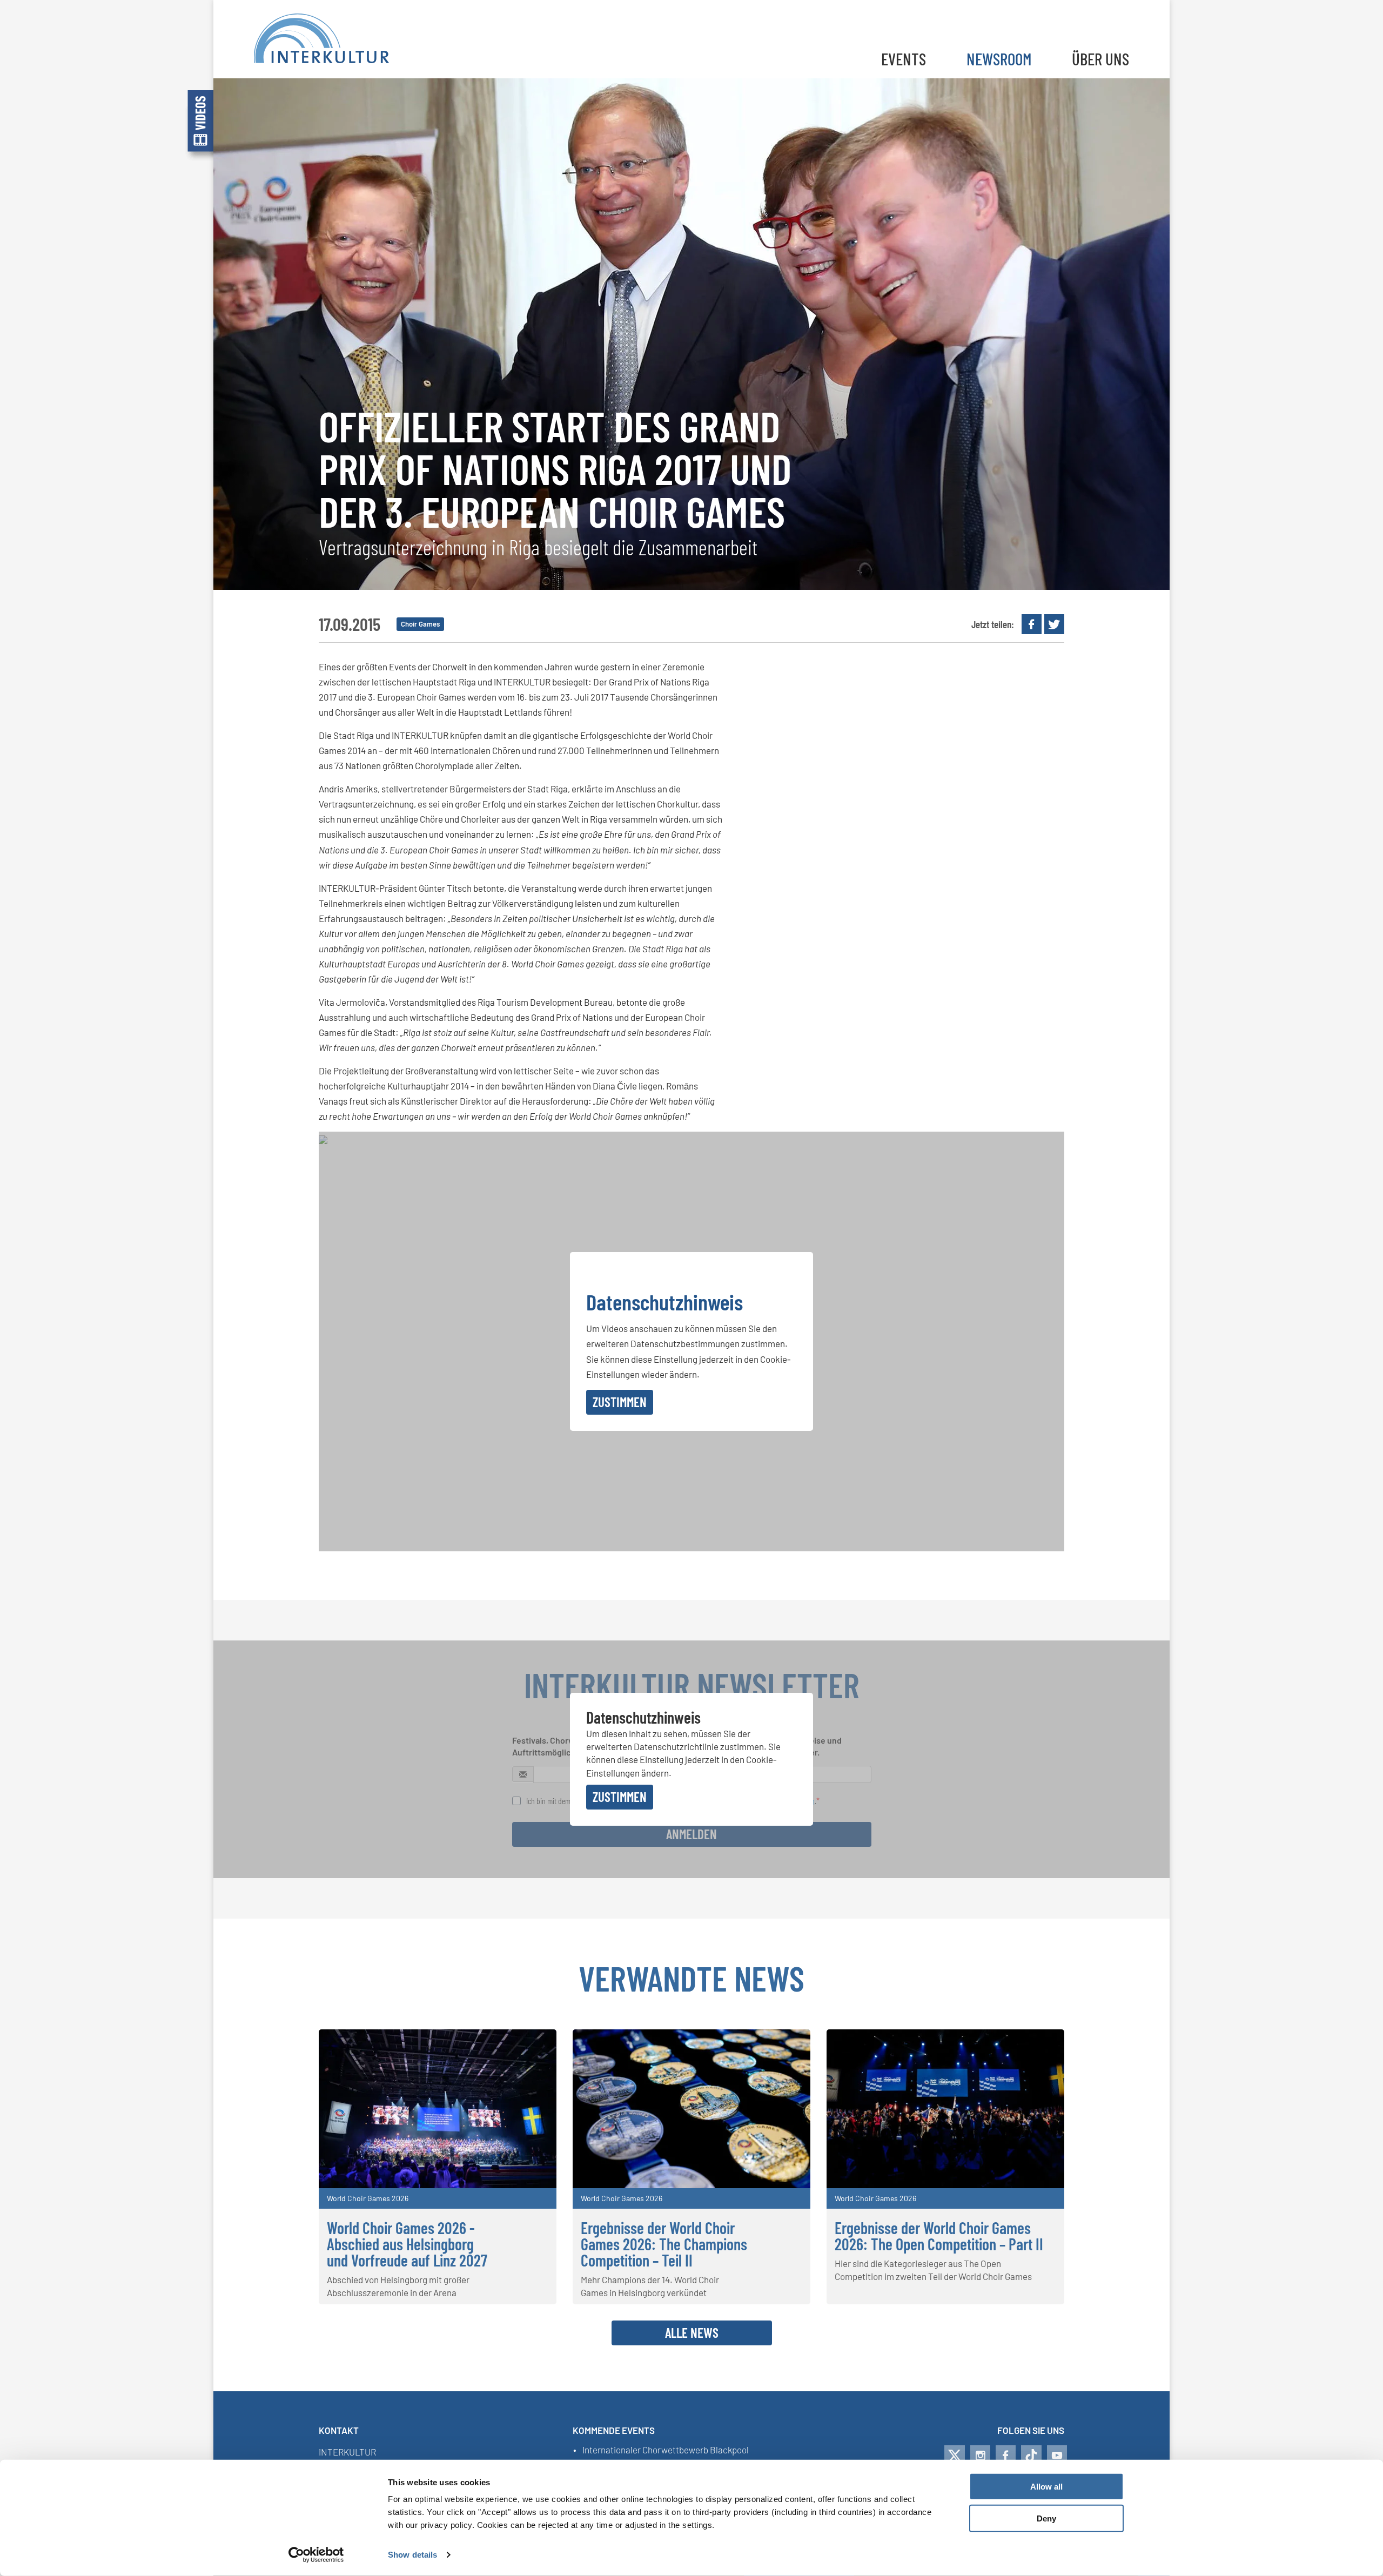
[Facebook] (1006, 2456)
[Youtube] (1057, 2456)
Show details (412, 2555)
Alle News (692, 2332)
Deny (1046, 2518)
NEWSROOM (999, 59)
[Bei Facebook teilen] (1032, 624)
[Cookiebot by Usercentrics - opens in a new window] (316, 2555)
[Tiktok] (1031, 2456)
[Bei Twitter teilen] (1054, 624)
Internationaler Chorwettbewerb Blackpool (666, 2450)
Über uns (1100, 59)
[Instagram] (980, 2456)
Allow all (1046, 2487)
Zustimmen (620, 1402)
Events (904, 59)
